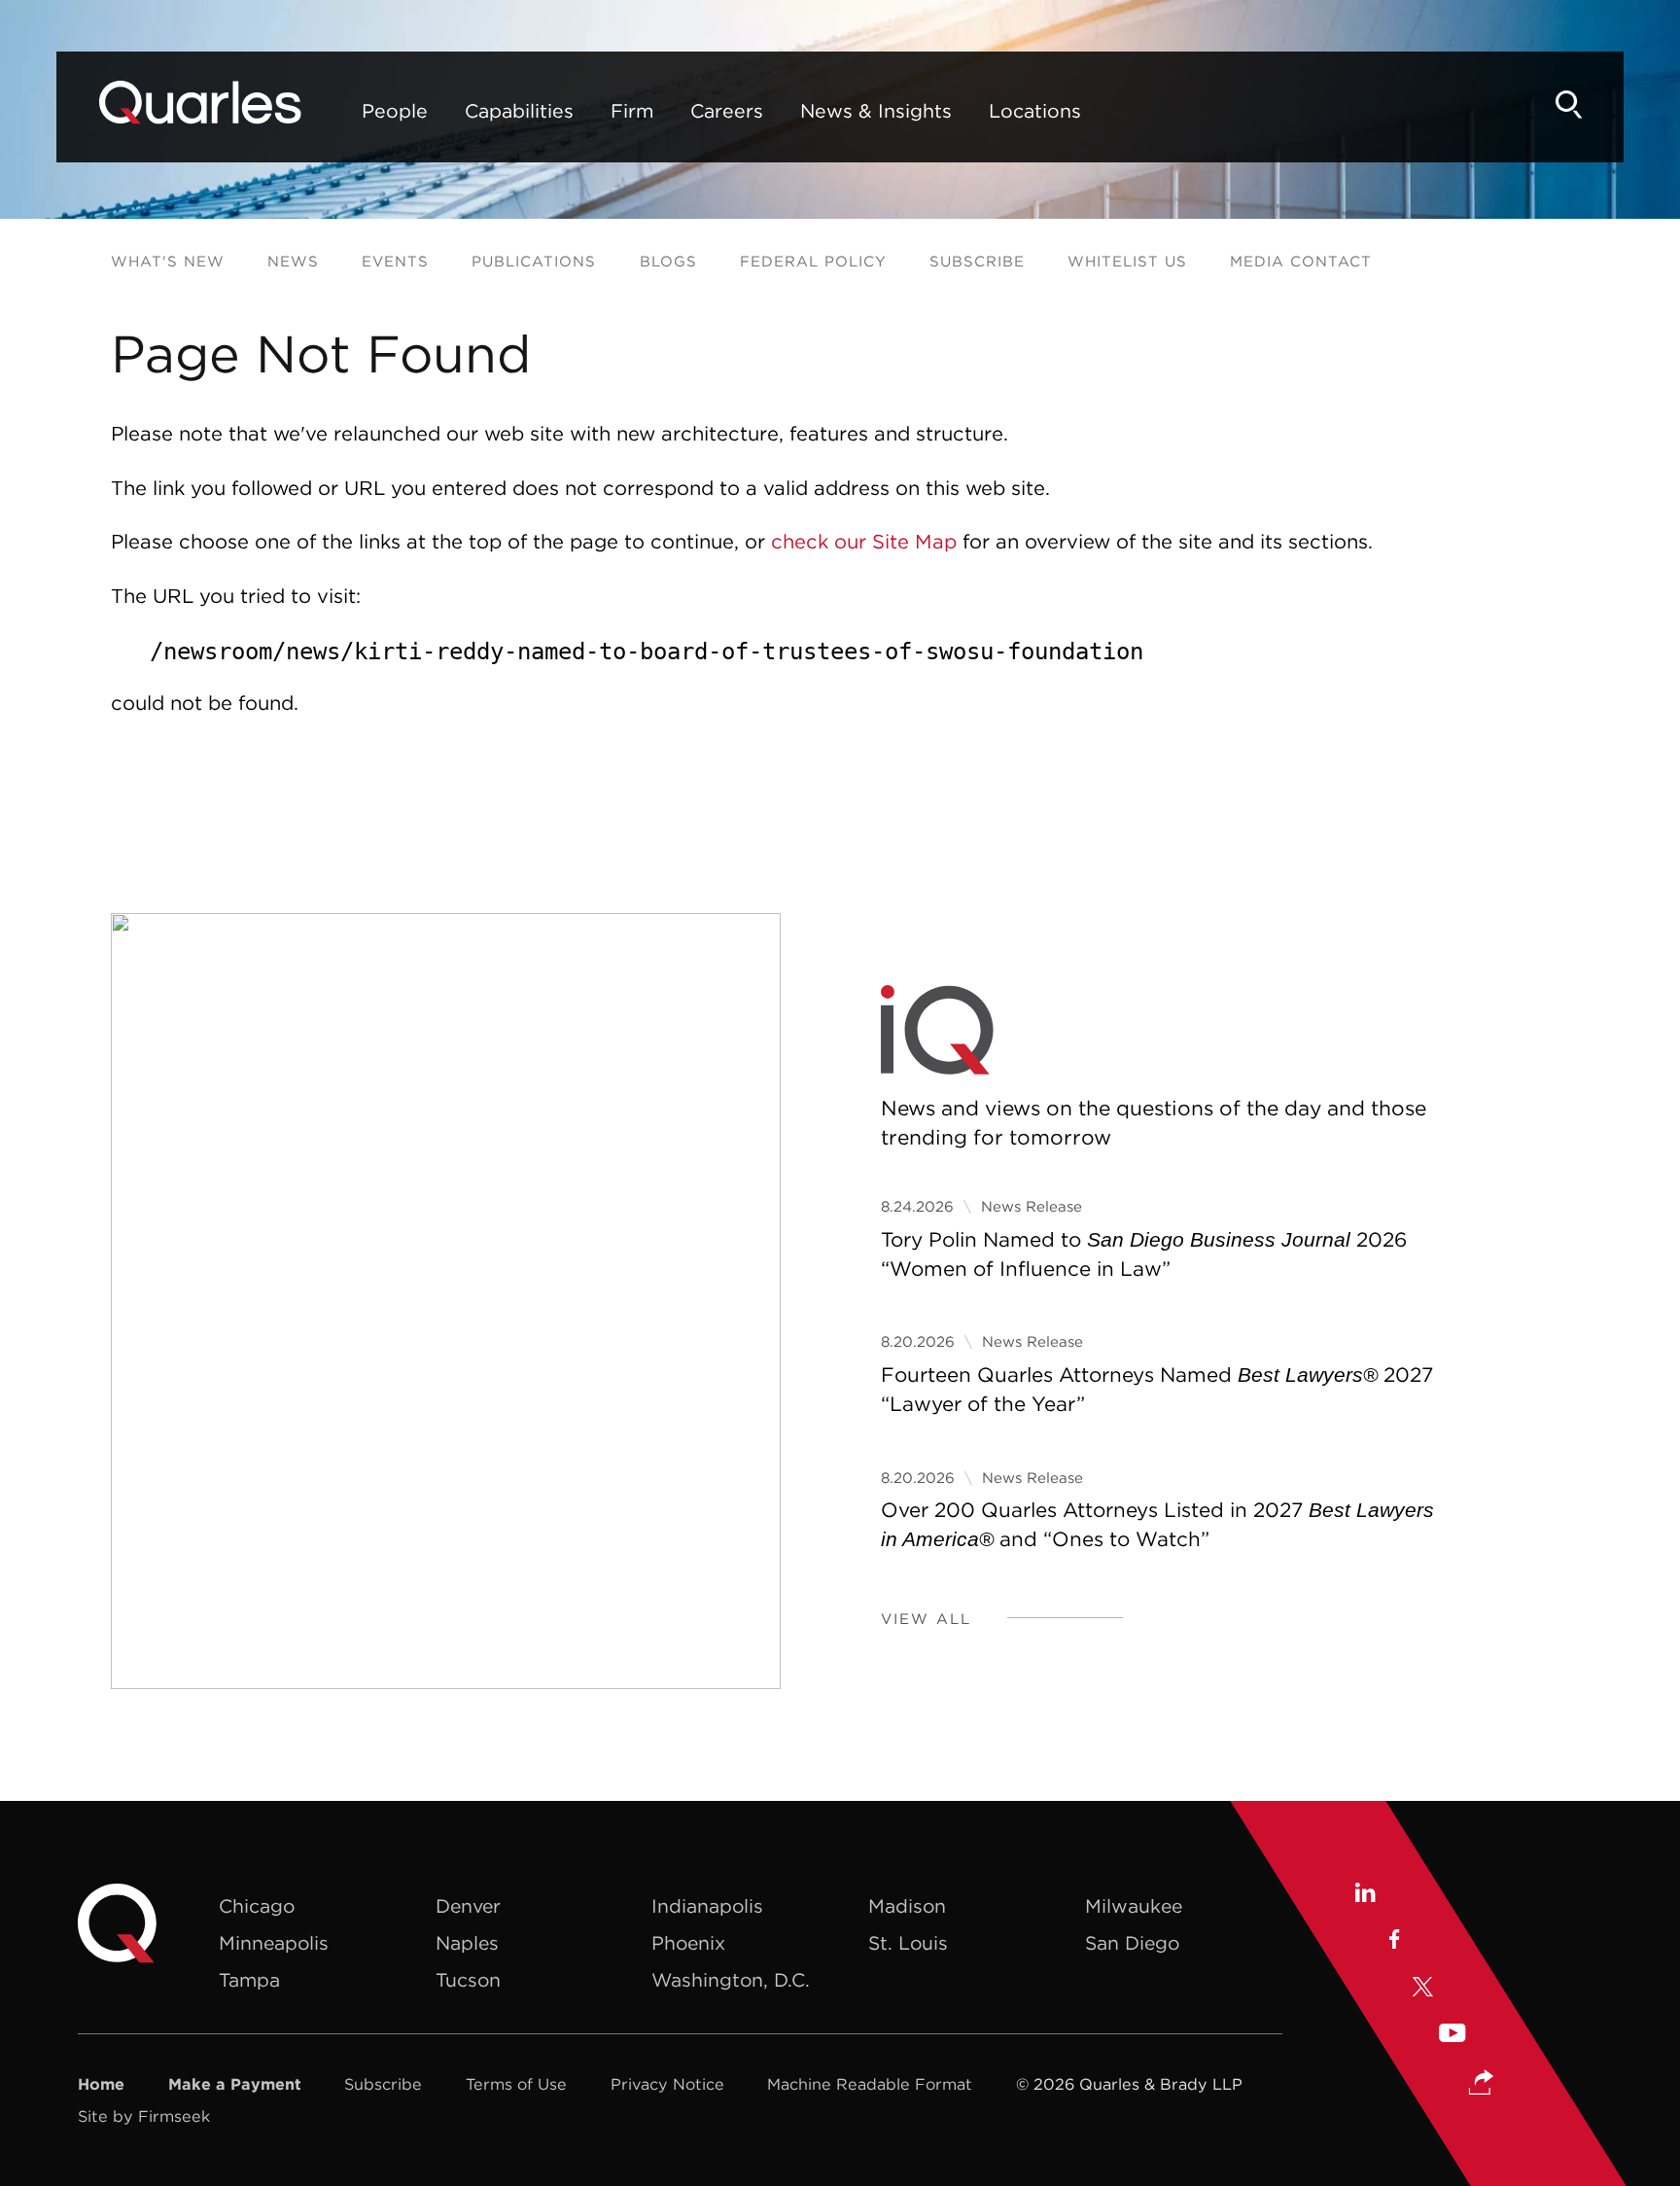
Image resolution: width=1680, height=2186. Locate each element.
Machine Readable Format (870, 2084)
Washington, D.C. (731, 1980)
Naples (467, 1943)
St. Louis (908, 1943)
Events (395, 261)
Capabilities (519, 110)
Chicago (257, 1906)
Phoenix (688, 1943)
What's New (168, 261)
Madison (907, 1906)
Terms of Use (516, 2084)
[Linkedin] (1365, 1896)
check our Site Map (864, 541)
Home (101, 2084)
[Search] (1569, 105)
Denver (468, 1906)
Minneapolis (274, 1943)
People (395, 110)
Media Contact (1301, 261)
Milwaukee (1134, 1906)
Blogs (668, 261)
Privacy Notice (667, 2084)
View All (926, 1619)
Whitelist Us (1127, 261)
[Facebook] (1394, 1943)
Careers (727, 110)
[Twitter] (1423, 1990)
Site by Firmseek (144, 2116)
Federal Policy (813, 261)
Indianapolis (707, 1906)
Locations (1035, 110)
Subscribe (977, 261)
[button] (1482, 2085)
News (293, 261)
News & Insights (876, 110)
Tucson (468, 1980)
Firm (632, 110)
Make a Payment (235, 2084)
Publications (534, 261)
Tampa (249, 1980)
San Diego (1132, 1943)
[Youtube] (1452, 2037)
